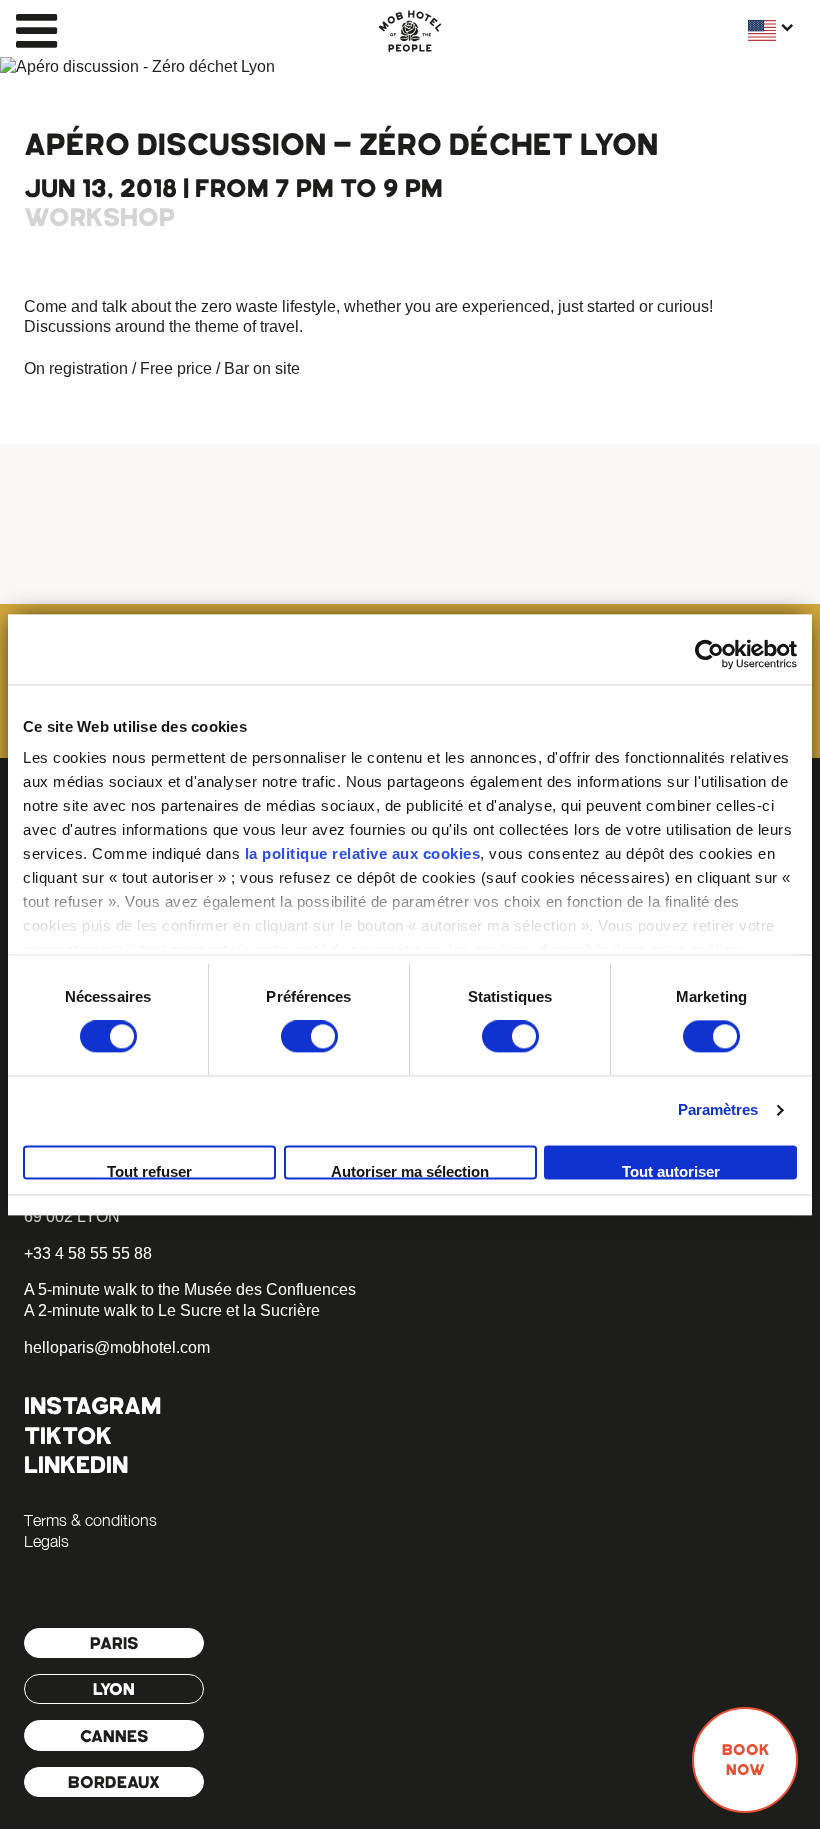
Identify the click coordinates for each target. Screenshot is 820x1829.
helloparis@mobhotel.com (117, 1347)
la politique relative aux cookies (363, 853)
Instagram (92, 1405)
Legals (46, 1541)
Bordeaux (114, 1782)
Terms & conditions (90, 1520)
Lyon (114, 1689)
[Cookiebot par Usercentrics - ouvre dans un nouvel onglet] (709, 654)
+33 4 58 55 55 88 (88, 1253)
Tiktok (68, 1435)
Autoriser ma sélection (410, 1171)
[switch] (309, 1037)
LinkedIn (76, 1464)
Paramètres (718, 1110)
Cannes (114, 1736)
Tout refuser (149, 1171)
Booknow (745, 1760)
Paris (114, 1643)
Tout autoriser (671, 1171)
